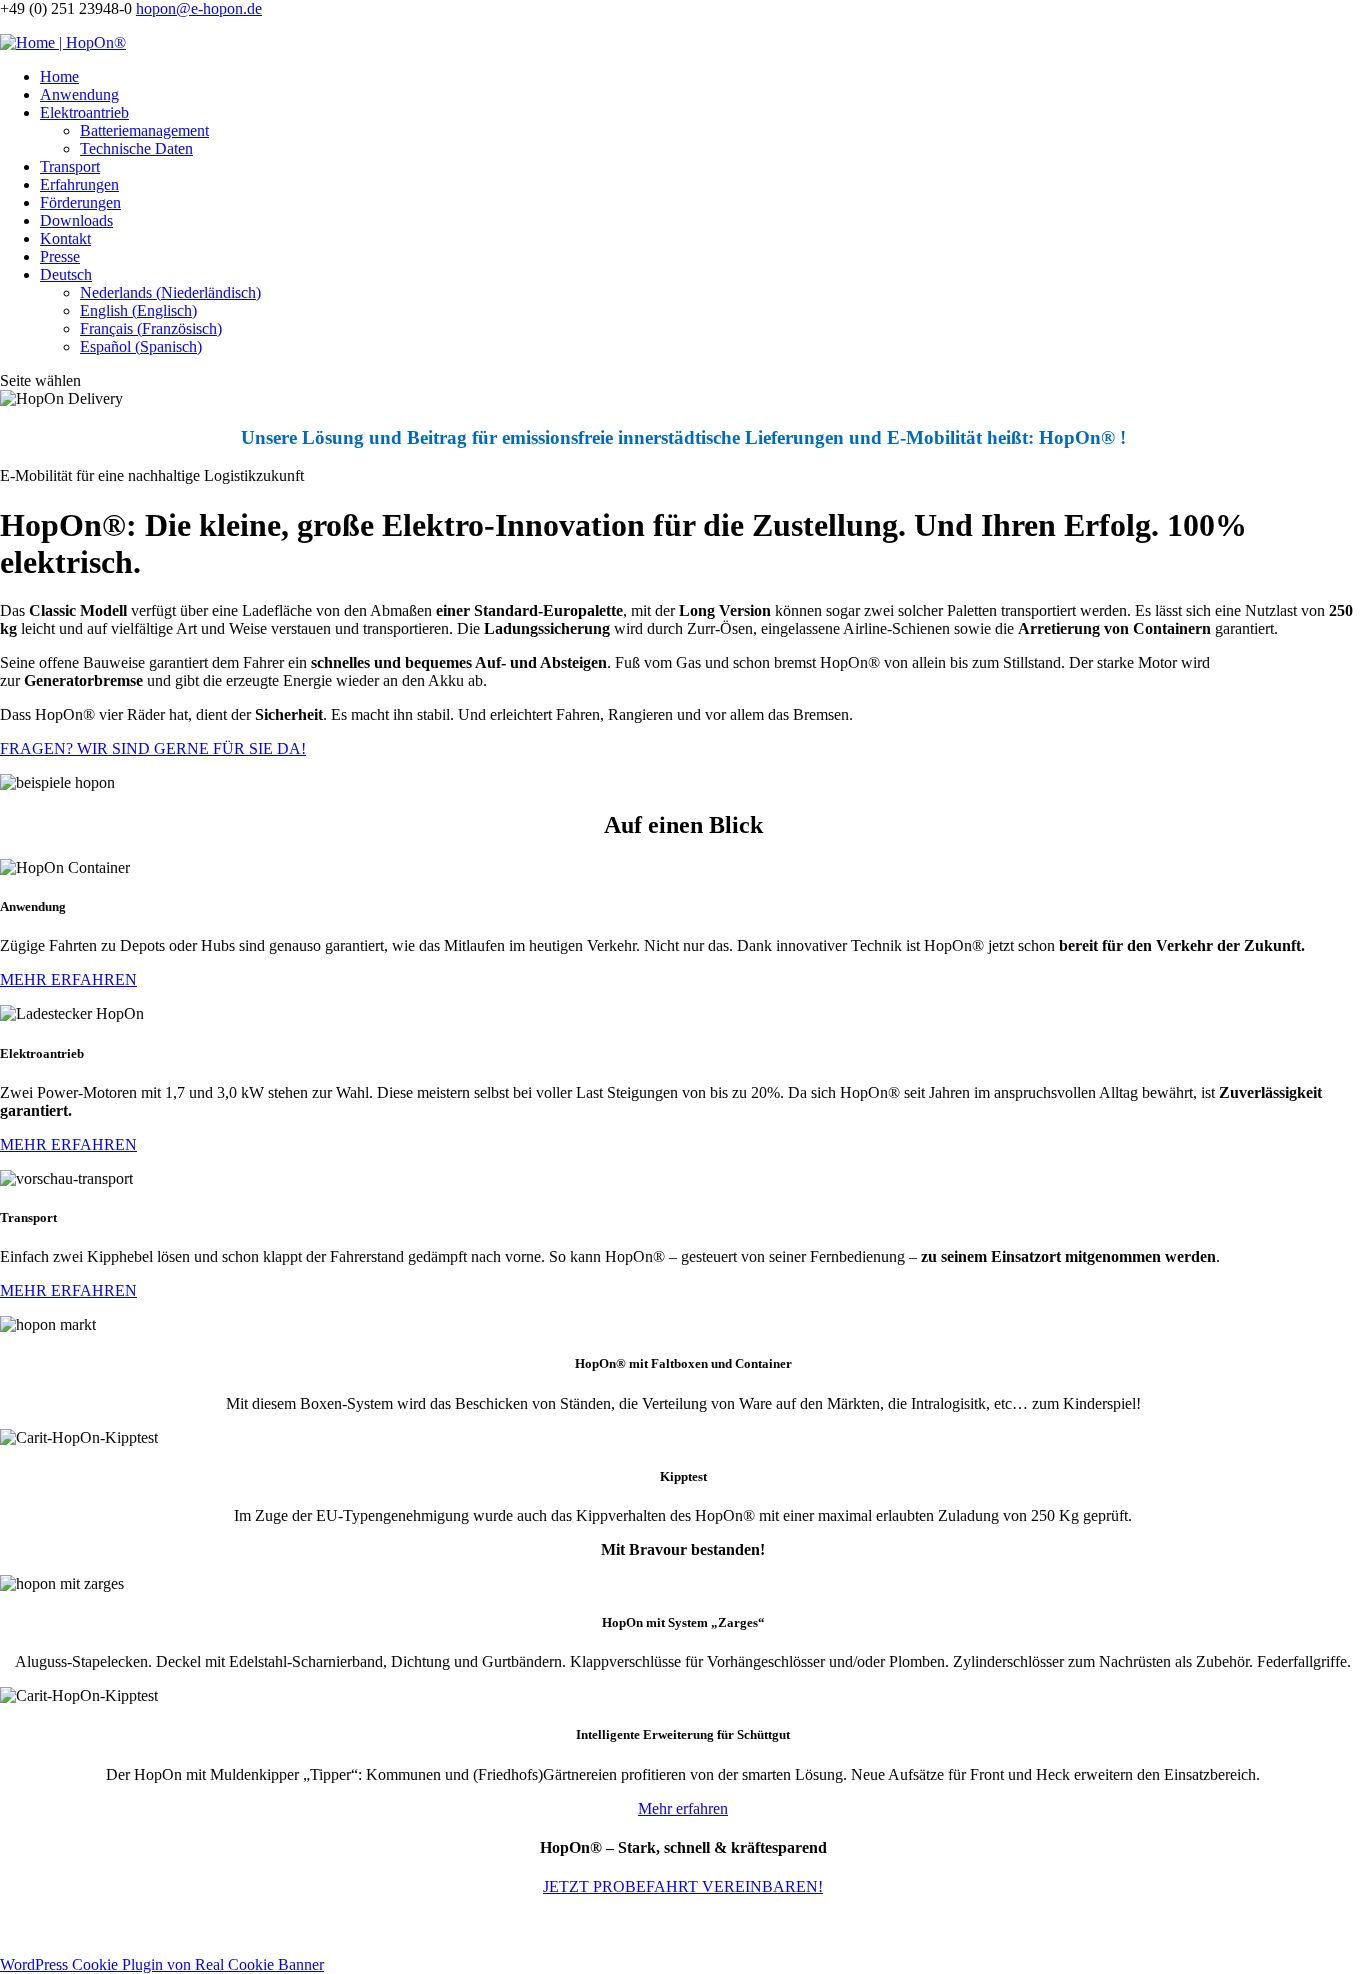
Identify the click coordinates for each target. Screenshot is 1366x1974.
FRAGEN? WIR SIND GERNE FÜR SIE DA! (153, 748)
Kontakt (65, 238)
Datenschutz (393, 1925)
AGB (449, 1925)
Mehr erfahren (683, 1808)
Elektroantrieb (84, 112)
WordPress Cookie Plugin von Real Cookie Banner (162, 1964)
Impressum (318, 1925)
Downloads (76, 220)
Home (59, 76)
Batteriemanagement (144, 130)
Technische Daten (136, 148)
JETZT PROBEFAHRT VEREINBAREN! (683, 1886)
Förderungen (80, 202)
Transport (70, 166)
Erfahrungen (79, 184)
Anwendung (79, 94)
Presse (60, 256)
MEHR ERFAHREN (68, 979)
